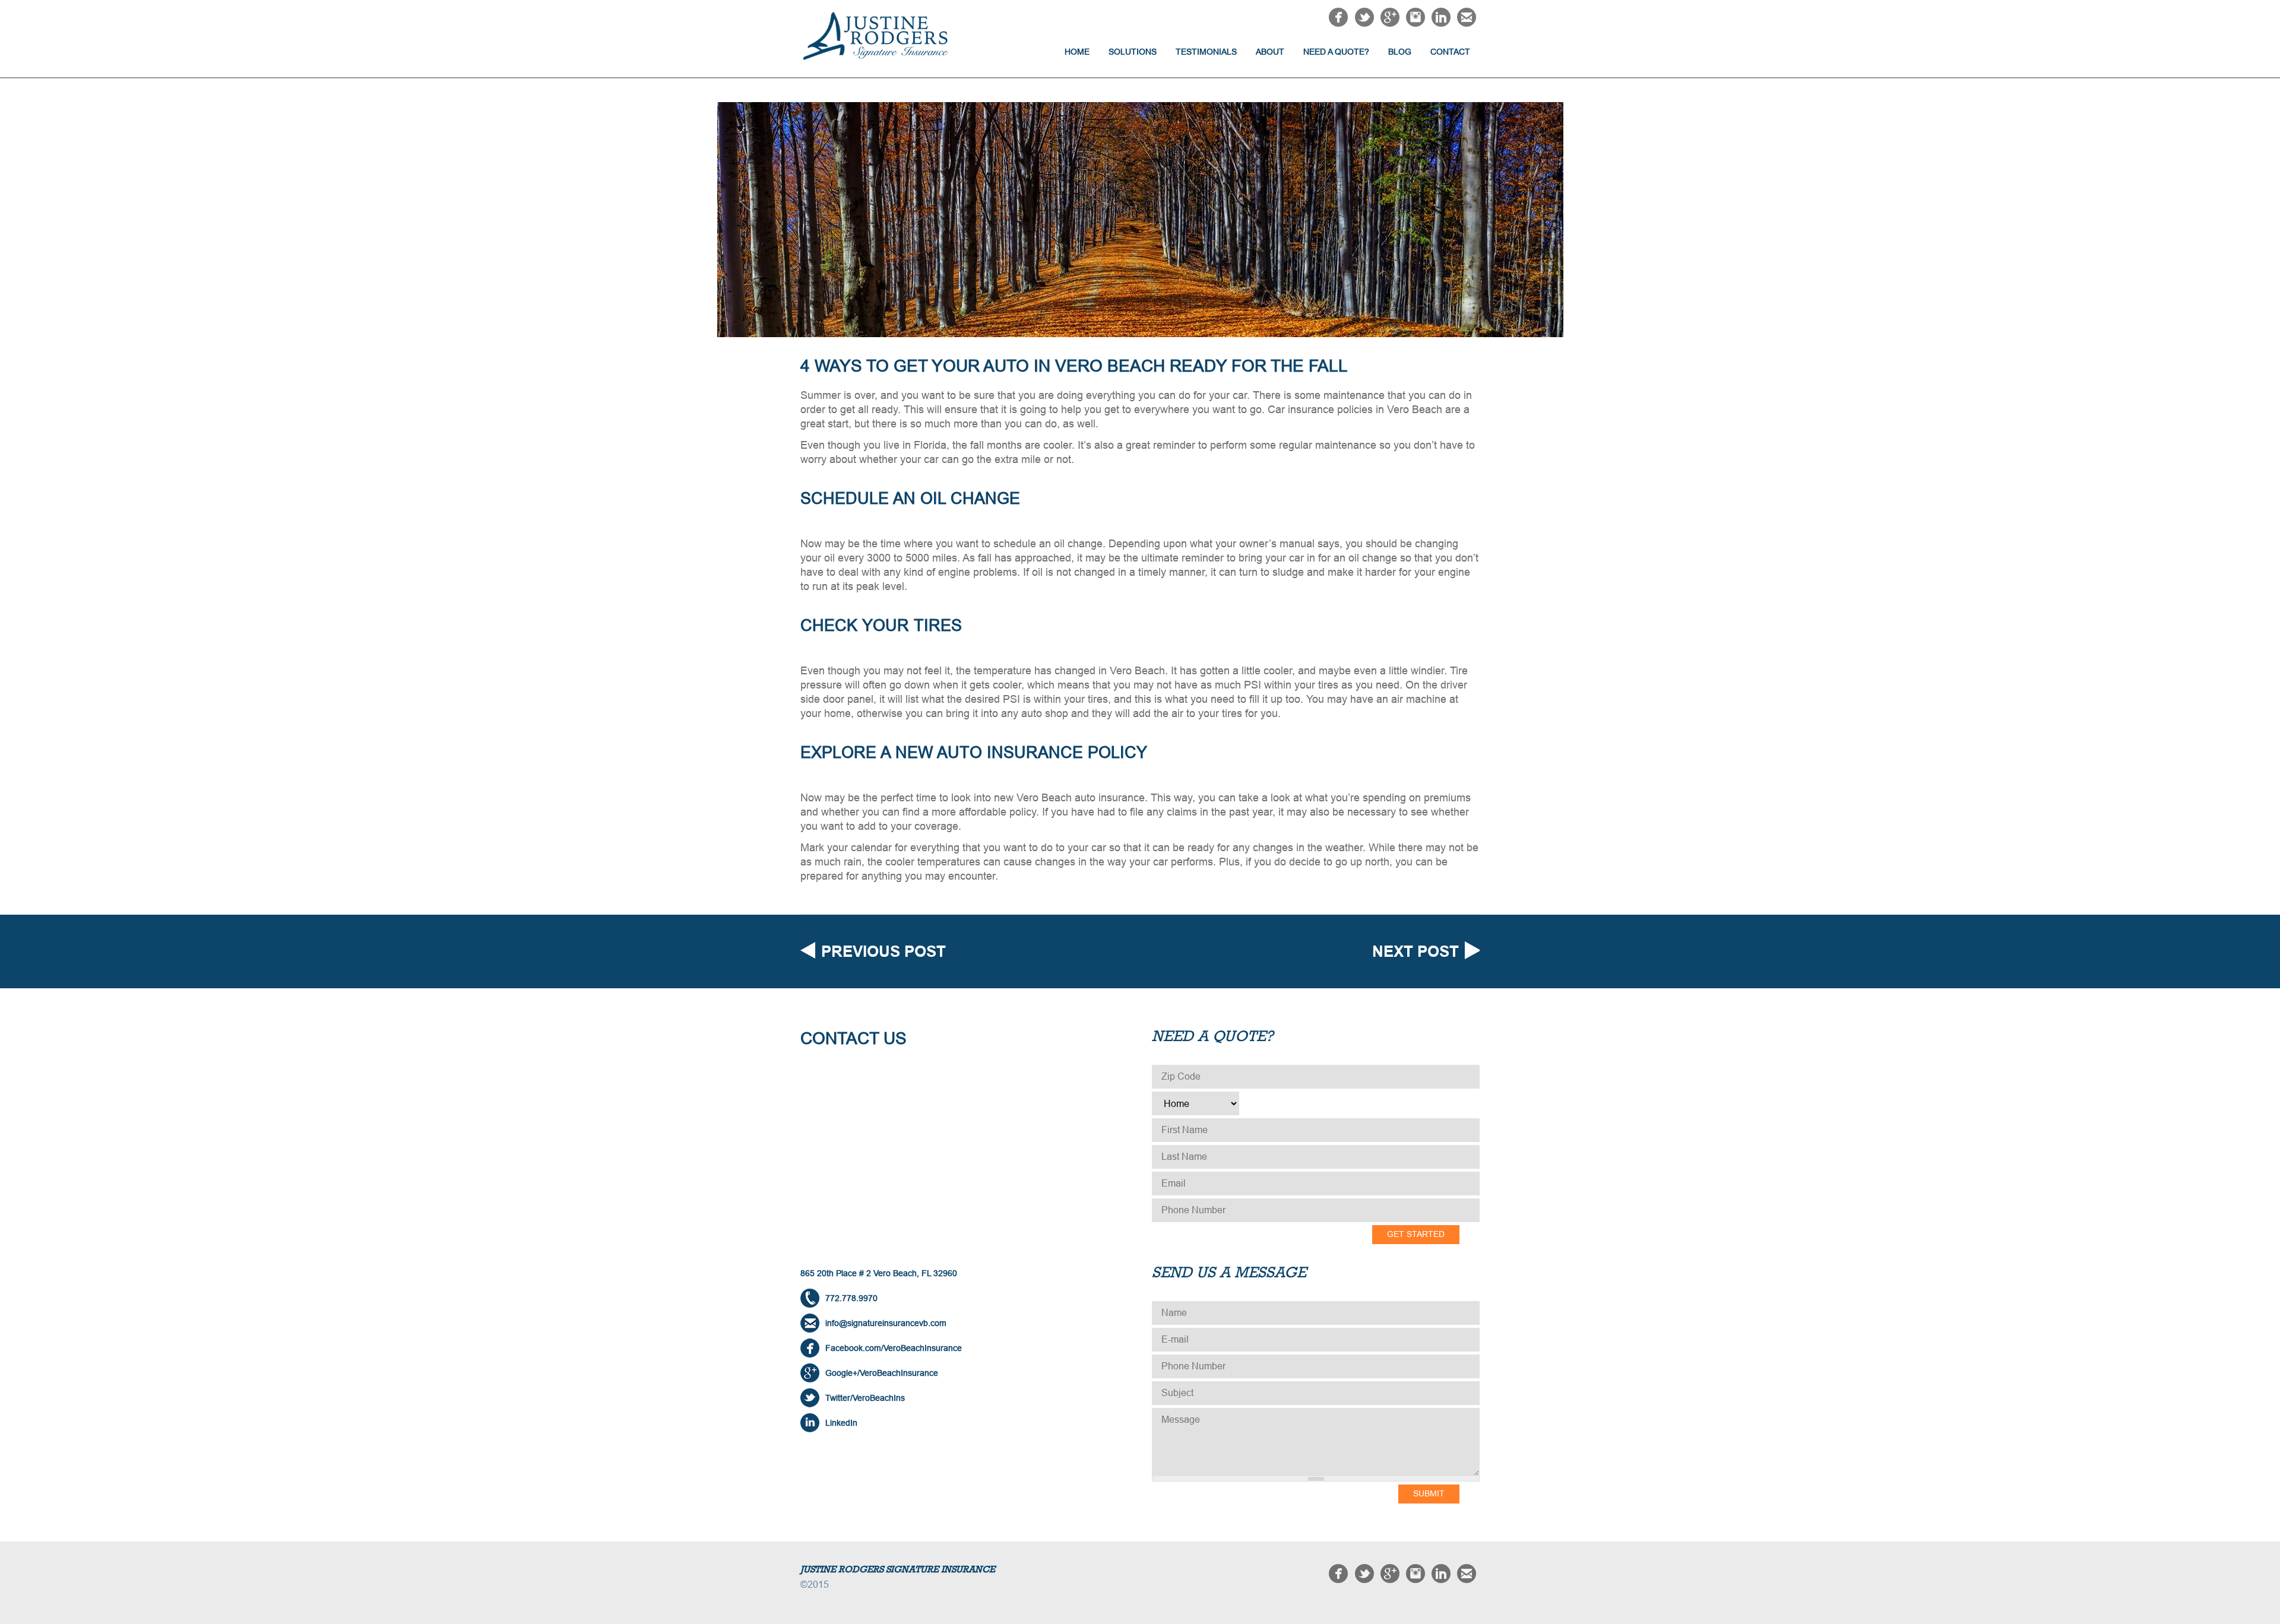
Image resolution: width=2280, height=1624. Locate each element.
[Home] (885, 36)
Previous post (883, 951)
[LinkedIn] (1441, 23)
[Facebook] (1338, 23)
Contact (1450, 52)
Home (1077, 52)
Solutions (1133, 52)
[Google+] (1390, 23)
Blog (1400, 52)
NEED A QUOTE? (1336, 52)
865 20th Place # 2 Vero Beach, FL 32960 (879, 1273)
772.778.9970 (851, 1298)
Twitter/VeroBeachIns (865, 1398)
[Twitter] (1364, 23)
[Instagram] (1415, 23)
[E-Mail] (1467, 23)
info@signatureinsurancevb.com (886, 1323)
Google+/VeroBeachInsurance (882, 1373)
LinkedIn (841, 1423)
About (1270, 52)
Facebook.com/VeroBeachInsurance (894, 1348)
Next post (1415, 951)
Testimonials (1206, 52)
